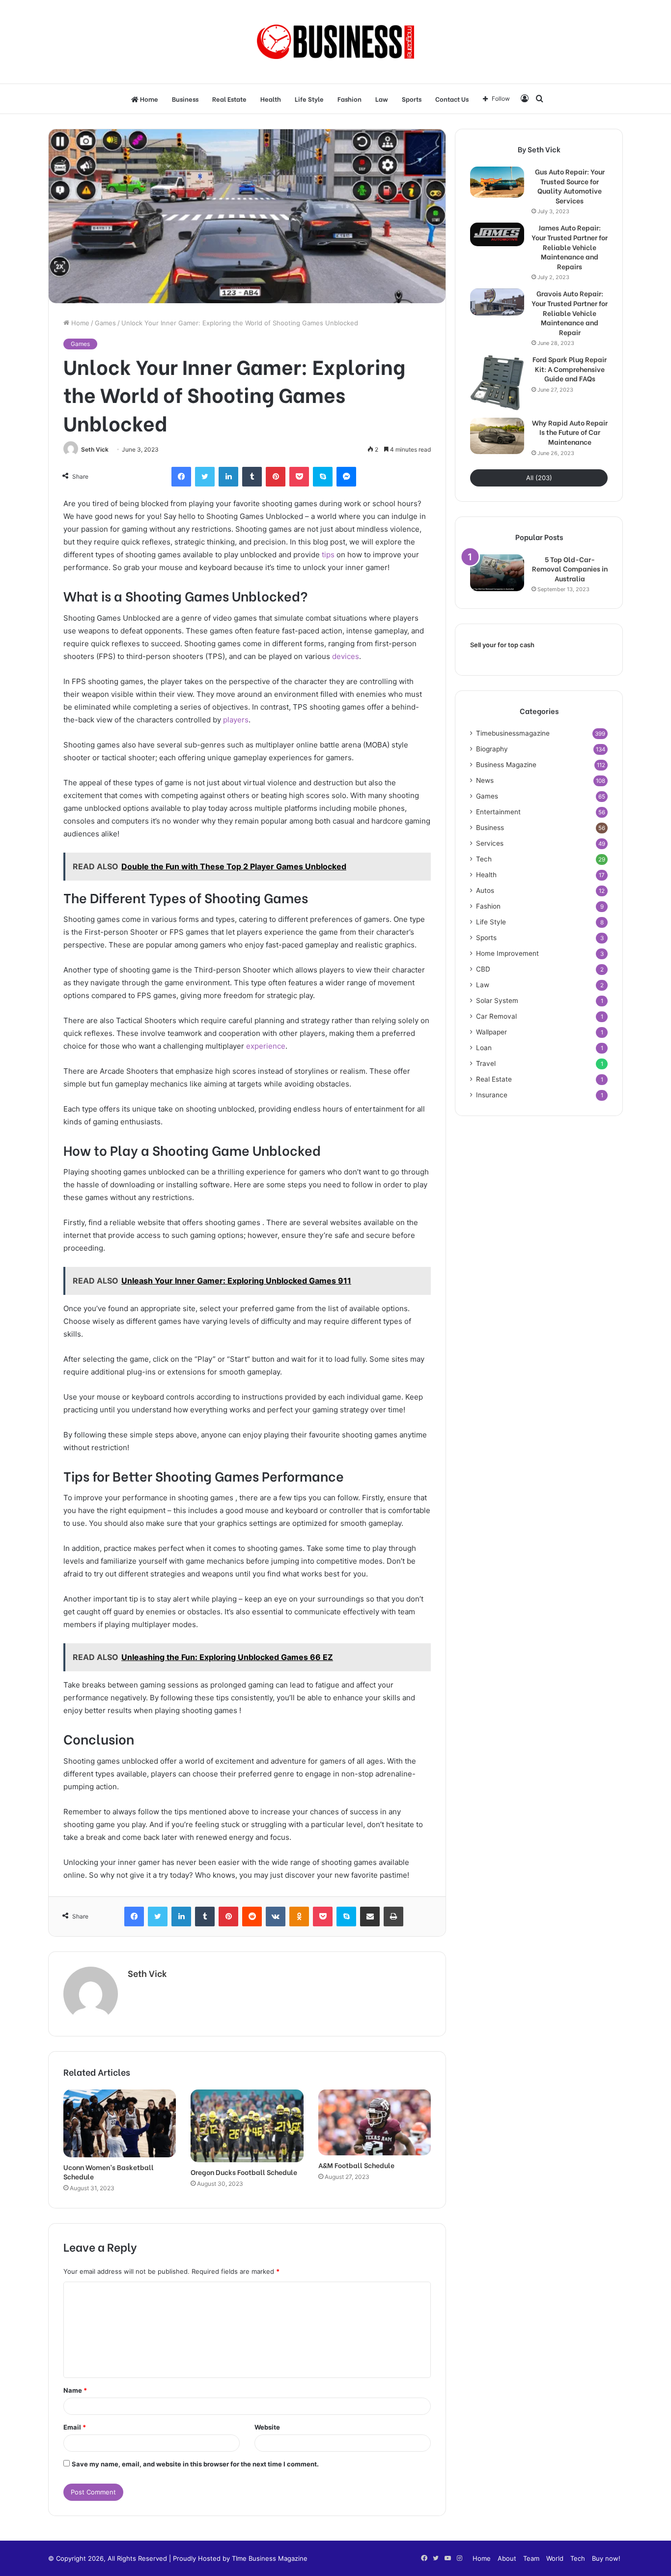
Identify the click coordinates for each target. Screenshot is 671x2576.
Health (271, 99)
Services (490, 843)
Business (185, 99)
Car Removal (496, 1016)
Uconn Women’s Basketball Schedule (109, 2172)
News (485, 780)
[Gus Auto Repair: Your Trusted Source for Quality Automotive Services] (497, 182)
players (236, 720)
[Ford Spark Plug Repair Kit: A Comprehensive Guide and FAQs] (497, 383)
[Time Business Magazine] (336, 42)
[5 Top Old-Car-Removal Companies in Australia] (497, 573)
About (507, 2558)
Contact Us (452, 99)
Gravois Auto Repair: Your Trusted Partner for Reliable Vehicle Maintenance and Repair (570, 313)
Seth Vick (95, 449)
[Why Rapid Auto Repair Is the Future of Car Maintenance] (497, 436)
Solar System (497, 1001)
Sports (412, 99)
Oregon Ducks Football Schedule (244, 2172)
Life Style (309, 99)
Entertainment (498, 812)
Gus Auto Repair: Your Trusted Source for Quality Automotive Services (570, 186)
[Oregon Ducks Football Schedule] (247, 2126)
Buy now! (606, 2558)
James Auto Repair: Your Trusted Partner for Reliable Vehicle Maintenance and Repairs (570, 247)
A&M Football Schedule (356, 2165)
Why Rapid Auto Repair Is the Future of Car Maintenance (570, 432)
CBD (483, 969)
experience (266, 1046)
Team (531, 2558)
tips (327, 555)
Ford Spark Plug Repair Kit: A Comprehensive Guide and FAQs (570, 369)
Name (75, 2390)
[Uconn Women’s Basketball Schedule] (120, 2123)
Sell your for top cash (502, 645)
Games (105, 323)
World (555, 2558)
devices (346, 656)
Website (267, 2427)
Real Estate (229, 99)
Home (148, 99)
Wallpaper (491, 1032)
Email (75, 2427)
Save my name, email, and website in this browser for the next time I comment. (195, 2464)
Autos (485, 890)
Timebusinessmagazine (513, 733)
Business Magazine (506, 765)
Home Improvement (507, 953)
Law (382, 99)
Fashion (349, 99)
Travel (486, 1063)
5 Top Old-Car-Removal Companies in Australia (570, 569)
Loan (484, 1048)
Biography (492, 749)
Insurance (492, 1095)
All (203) (539, 478)
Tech (484, 859)
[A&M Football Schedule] (375, 2123)
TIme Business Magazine (270, 2558)
